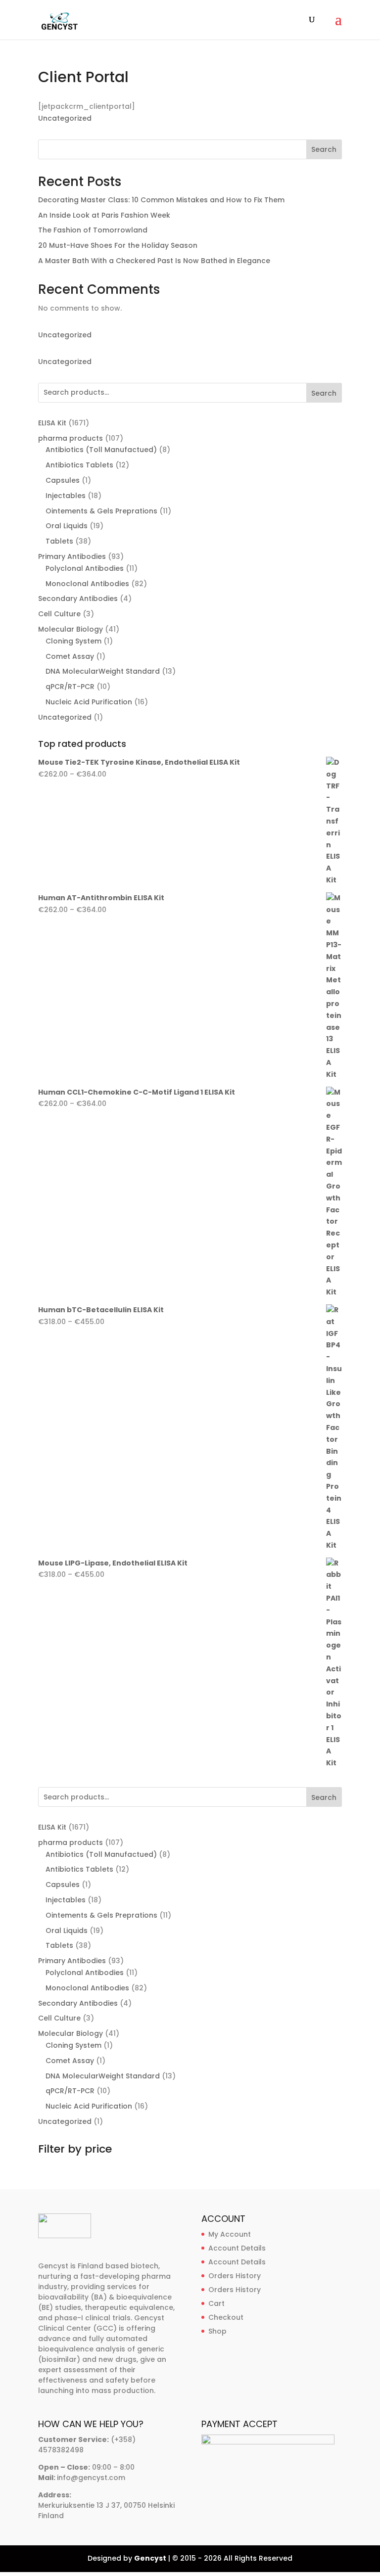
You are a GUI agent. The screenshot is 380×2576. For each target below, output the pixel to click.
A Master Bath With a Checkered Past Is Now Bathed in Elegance (154, 261)
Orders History (235, 2276)
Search (324, 149)
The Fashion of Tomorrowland (93, 230)
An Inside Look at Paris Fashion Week (104, 215)
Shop (217, 2331)
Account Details (237, 2248)
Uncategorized (65, 118)
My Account (230, 2234)
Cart (216, 2303)
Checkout (226, 2317)
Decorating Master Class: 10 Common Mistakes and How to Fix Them (161, 200)
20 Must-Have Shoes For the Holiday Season (118, 245)
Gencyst (150, 2558)
